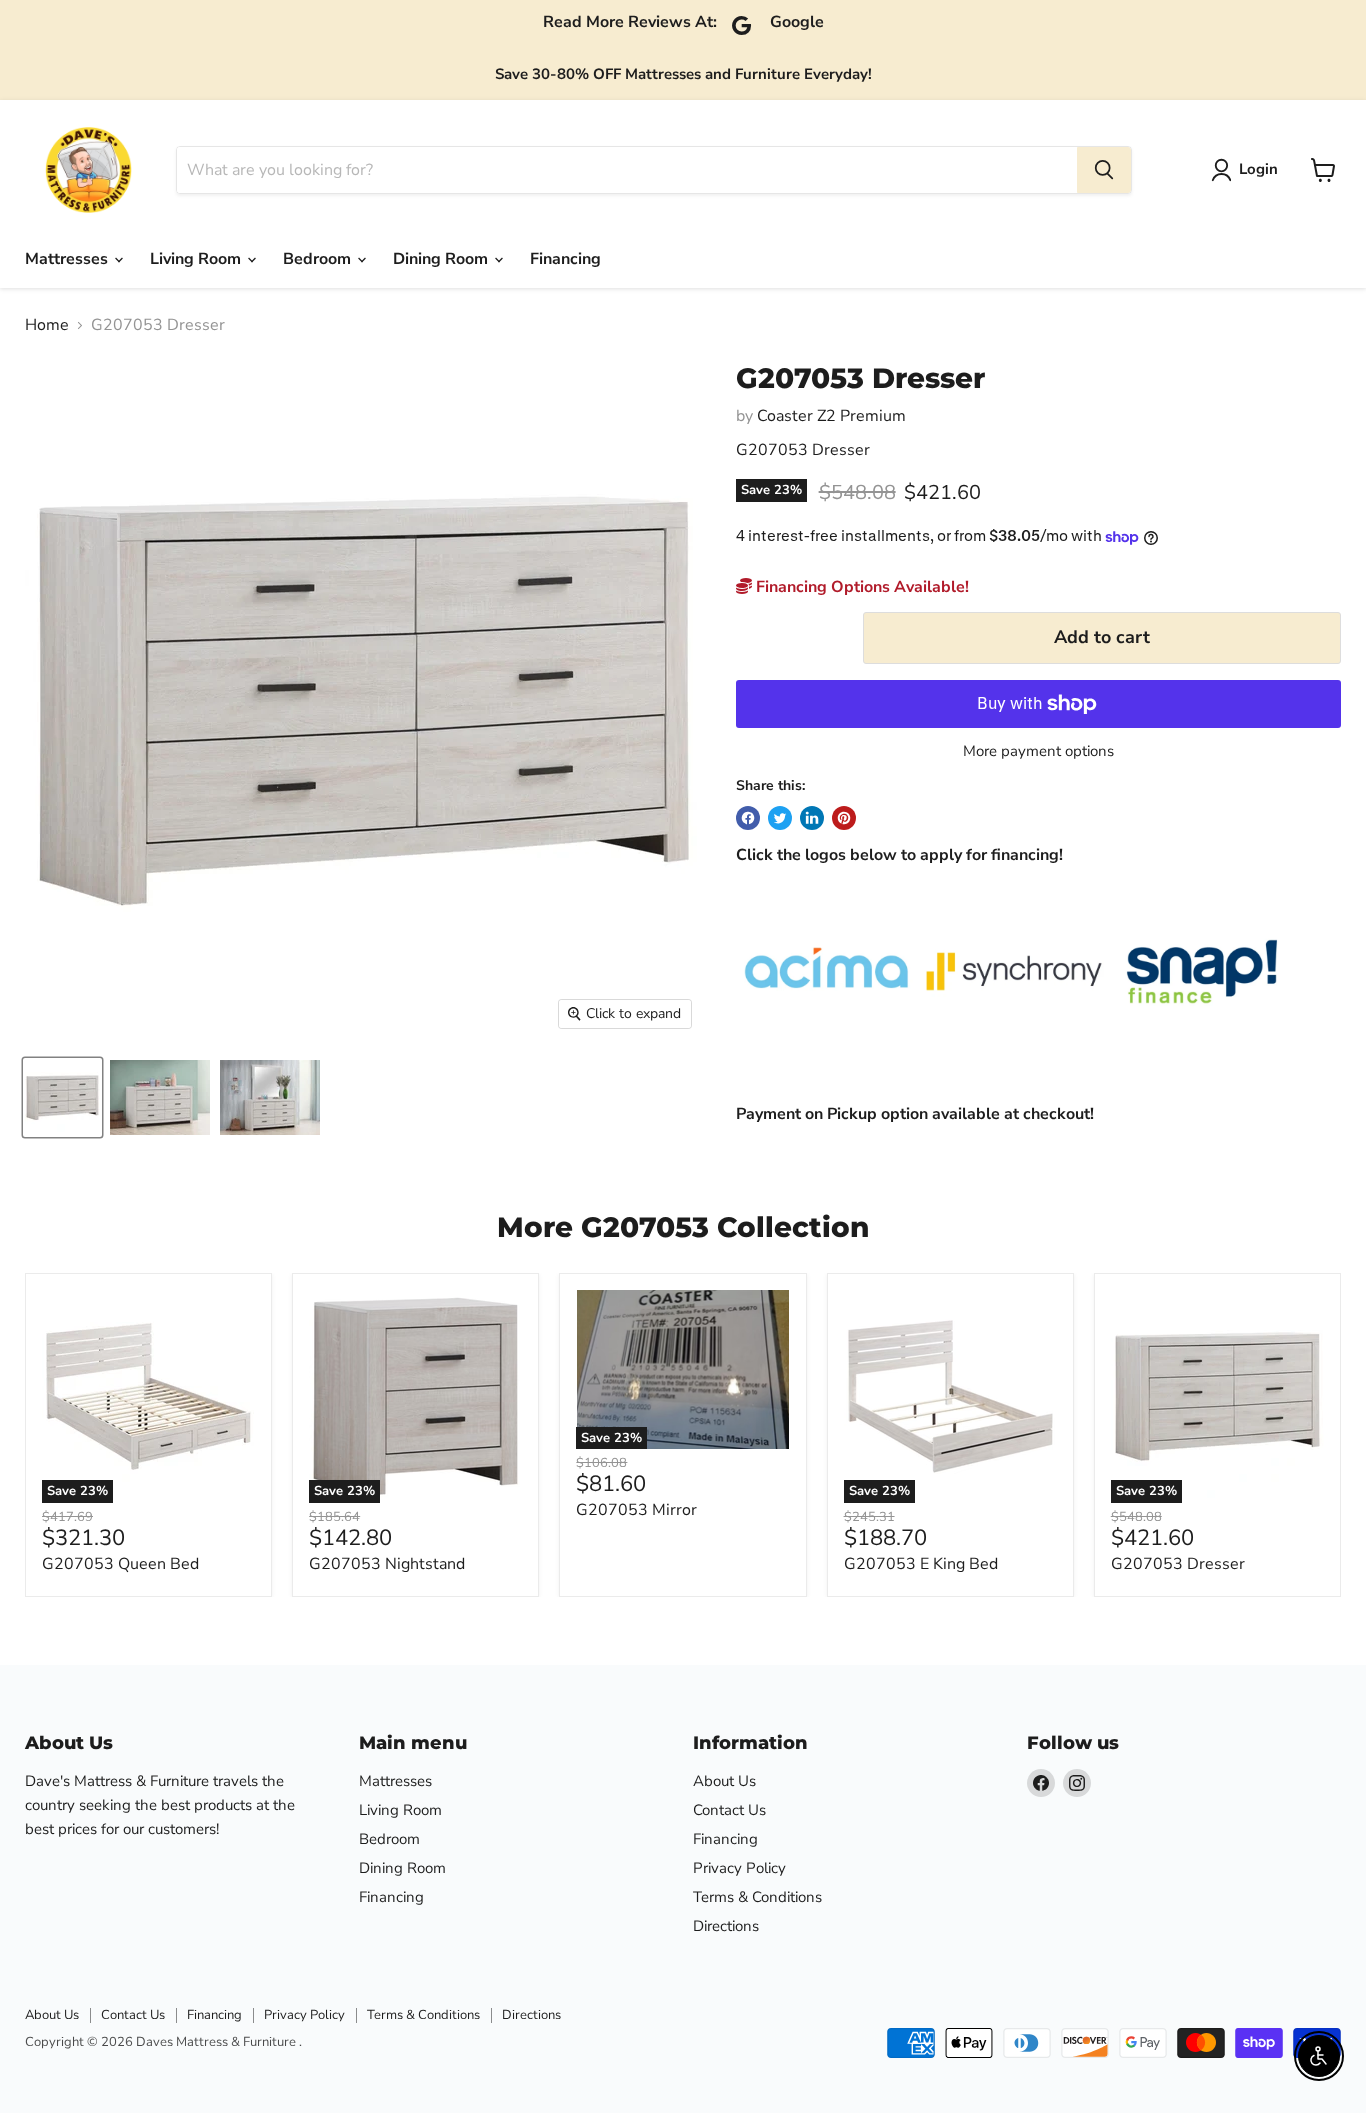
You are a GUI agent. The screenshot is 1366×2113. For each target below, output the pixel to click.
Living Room (197, 259)
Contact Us (729, 1810)
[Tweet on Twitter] (780, 818)
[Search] (1104, 170)
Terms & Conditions (757, 1897)
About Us (724, 1781)
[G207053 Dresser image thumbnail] (62, 1097)
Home (47, 325)
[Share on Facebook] (748, 818)
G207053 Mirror (636, 1510)
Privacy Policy (739, 1868)
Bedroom (319, 259)
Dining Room (442, 259)
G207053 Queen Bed (120, 1564)
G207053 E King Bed (921, 1564)
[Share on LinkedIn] (812, 818)
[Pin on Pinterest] (844, 818)
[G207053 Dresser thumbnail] (160, 1097)
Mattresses (68, 259)
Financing (565, 259)
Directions (726, 1926)
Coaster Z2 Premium (831, 416)
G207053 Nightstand (387, 1564)
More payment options (1038, 751)
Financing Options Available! (860, 587)
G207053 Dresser (1178, 1564)
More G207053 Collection (683, 1227)
